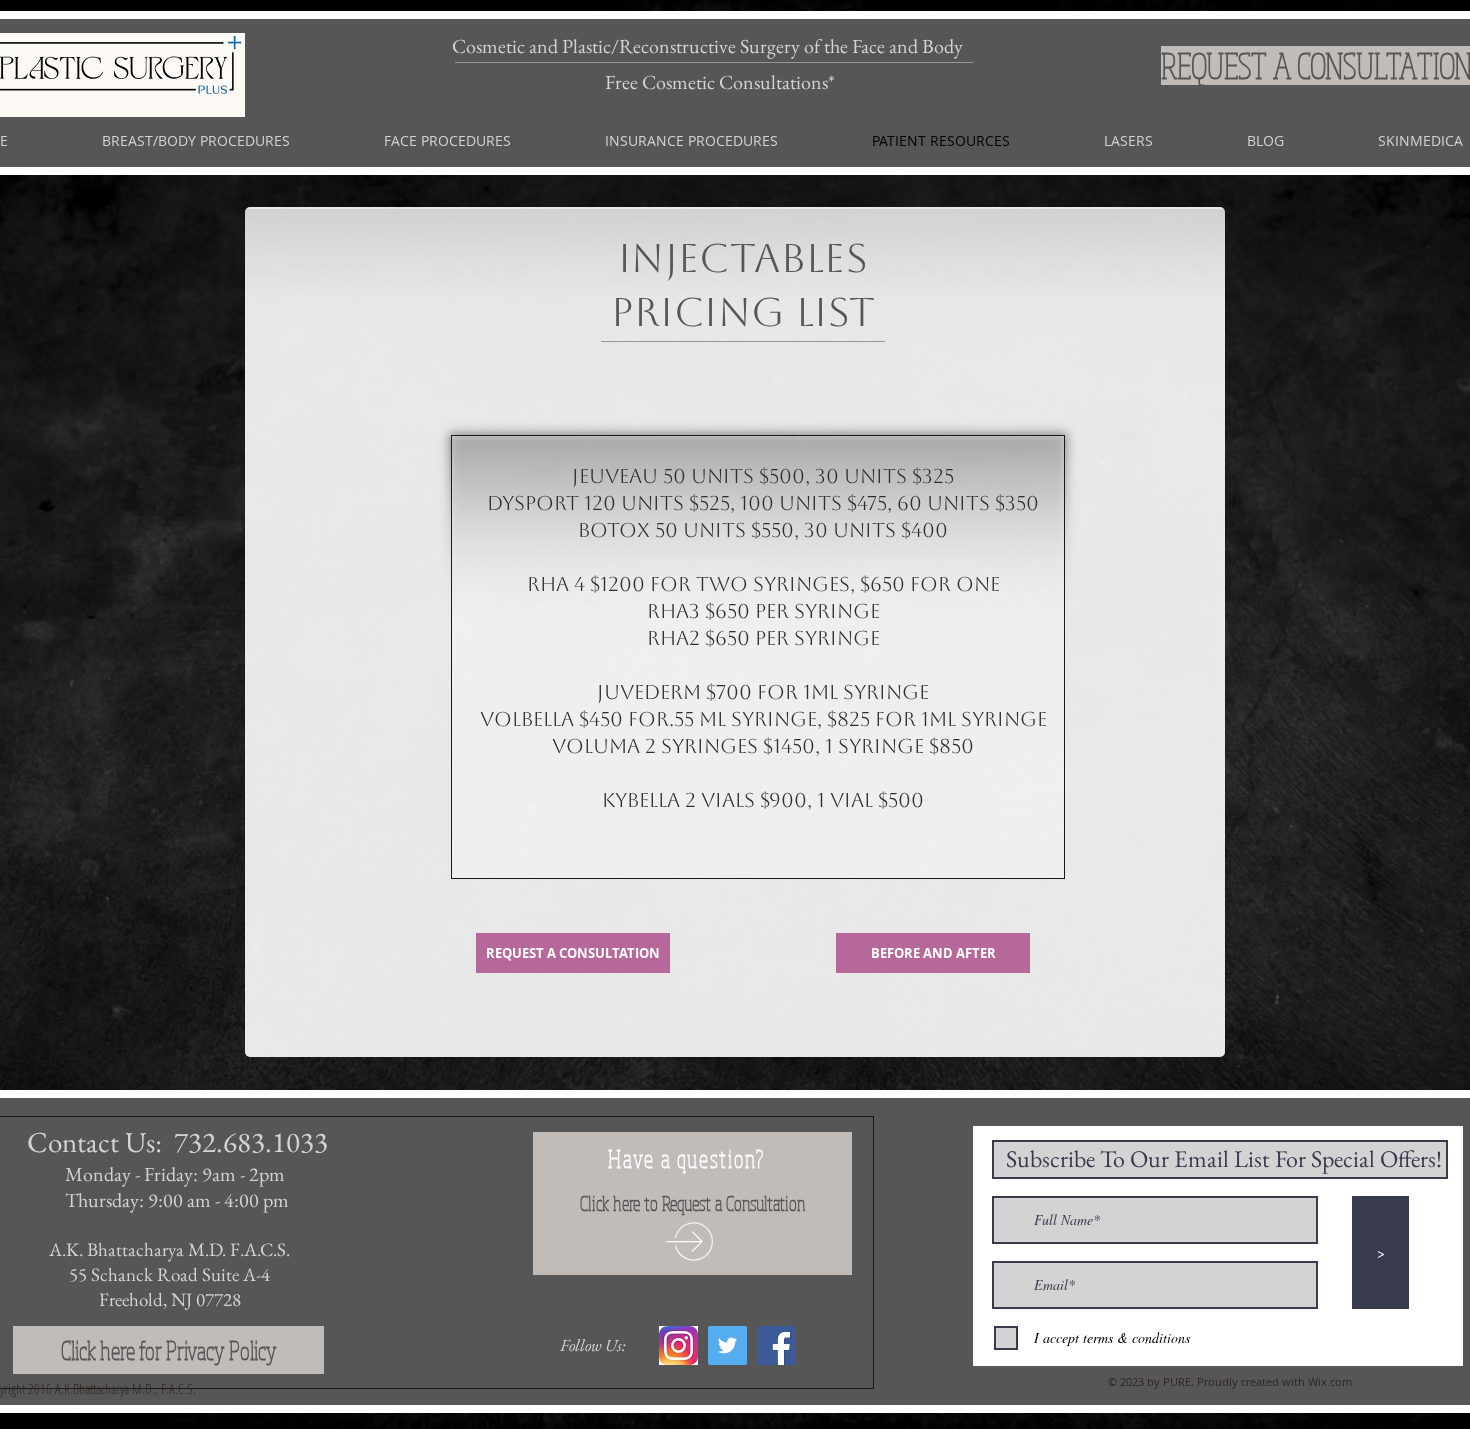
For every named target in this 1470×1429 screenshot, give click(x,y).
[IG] (678, 1345)
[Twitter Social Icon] (727, 1345)
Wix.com (1330, 1381)
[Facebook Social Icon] (776, 1345)
